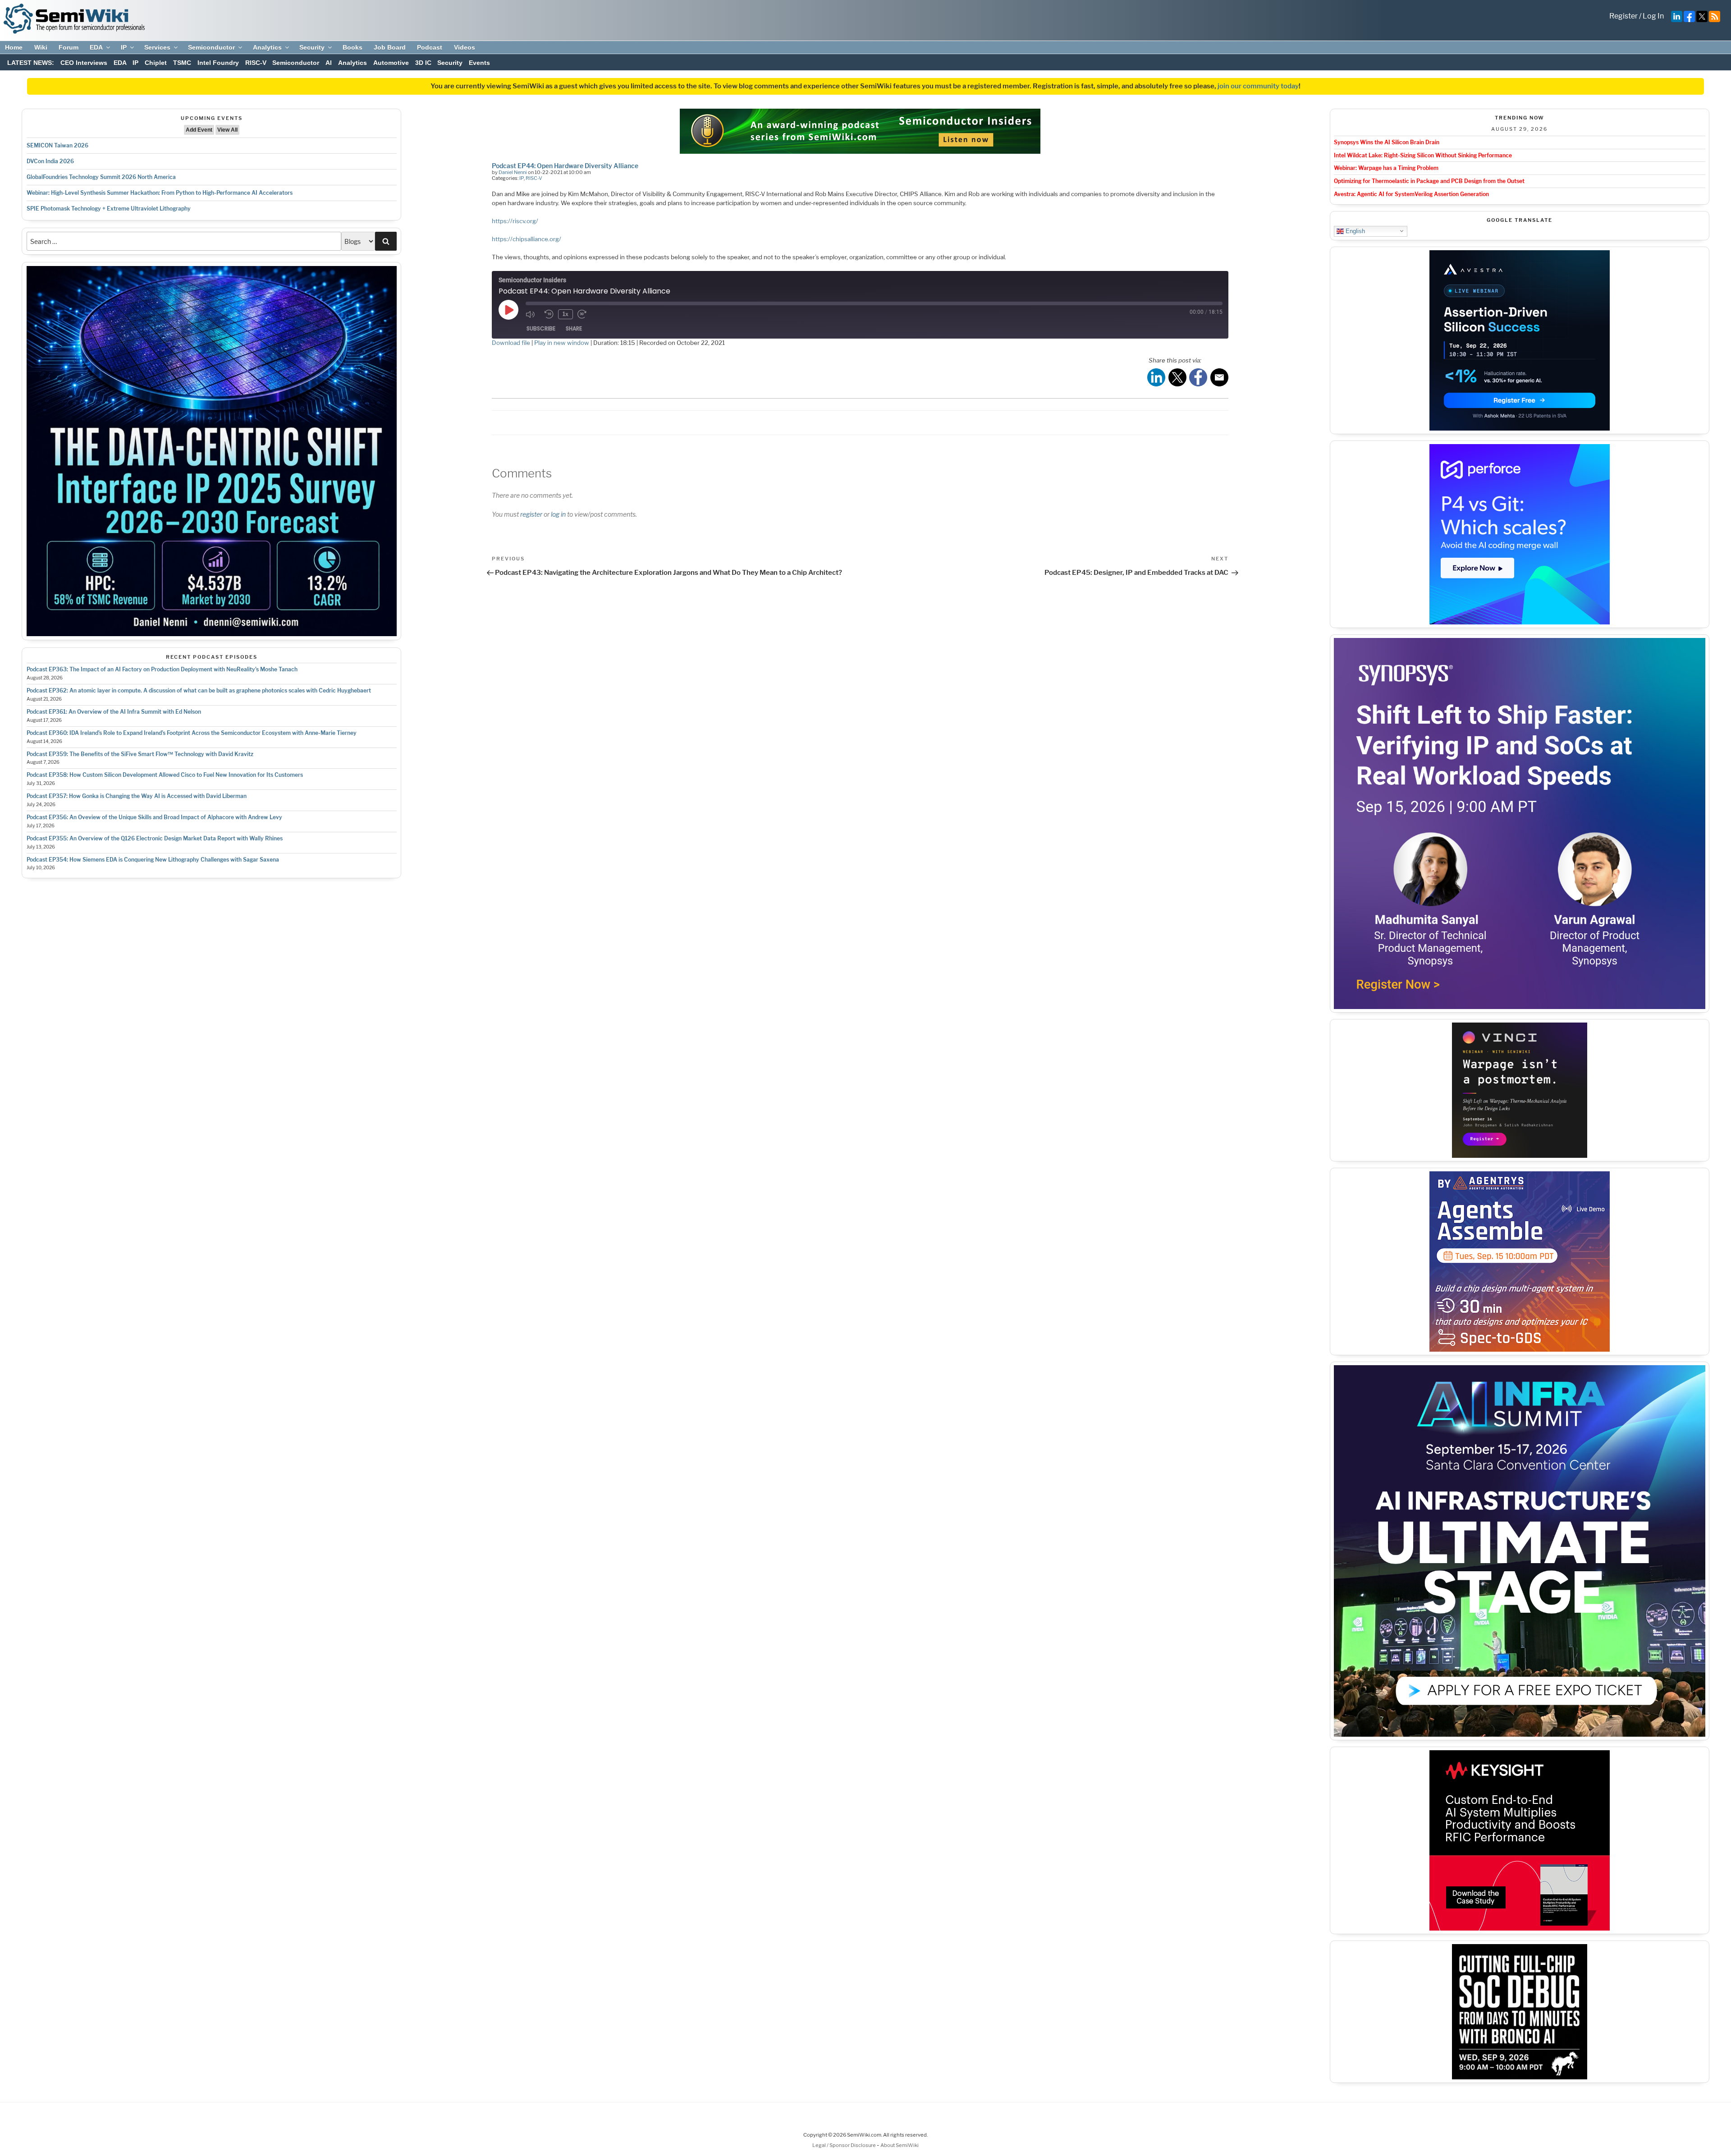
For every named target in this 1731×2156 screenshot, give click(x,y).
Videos (465, 47)
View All (227, 130)
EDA (96, 47)
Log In (1653, 16)
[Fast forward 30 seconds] (585, 314)
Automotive (391, 63)
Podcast (430, 47)
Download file (511, 343)
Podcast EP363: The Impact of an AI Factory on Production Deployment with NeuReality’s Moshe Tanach (162, 669)
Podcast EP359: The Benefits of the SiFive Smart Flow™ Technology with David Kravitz (140, 754)
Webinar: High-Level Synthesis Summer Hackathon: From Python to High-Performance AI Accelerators (160, 193)
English (1354, 231)
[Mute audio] (533, 314)
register (531, 514)
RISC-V (256, 63)
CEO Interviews (84, 63)
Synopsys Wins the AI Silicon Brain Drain (1387, 142)
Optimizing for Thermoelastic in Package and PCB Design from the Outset (1429, 181)
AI (329, 63)
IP (124, 47)
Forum (69, 47)
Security (312, 47)
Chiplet (156, 63)
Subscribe (541, 328)
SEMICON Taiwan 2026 (57, 145)
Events (479, 63)
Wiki (41, 47)
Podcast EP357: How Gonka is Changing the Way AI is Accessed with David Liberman (137, 796)
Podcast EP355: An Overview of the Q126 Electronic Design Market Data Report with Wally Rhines (155, 838)
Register (1623, 16)
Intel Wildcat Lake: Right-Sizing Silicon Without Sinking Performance (1423, 155)
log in (558, 514)
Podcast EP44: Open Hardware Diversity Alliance (565, 166)
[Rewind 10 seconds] (549, 314)
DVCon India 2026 (50, 161)
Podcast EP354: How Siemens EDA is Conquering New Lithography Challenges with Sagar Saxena (153, 860)
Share (574, 328)
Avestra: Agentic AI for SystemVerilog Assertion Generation (1411, 194)
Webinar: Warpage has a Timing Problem (1386, 168)
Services (157, 47)
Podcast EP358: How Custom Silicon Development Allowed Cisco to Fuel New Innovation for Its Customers (165, 775)
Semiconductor (211, 47)
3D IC (423, 63)
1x (566, 314)
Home (14, 47)
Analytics (267, 47)
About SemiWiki (900, 2145)
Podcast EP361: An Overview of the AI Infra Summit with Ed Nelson (114, 712)
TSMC (182, 63)
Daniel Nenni (513, 172)
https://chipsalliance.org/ (527, 239)
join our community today (1258, 86)
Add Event (199, 130)
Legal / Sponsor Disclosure (845, 2145)
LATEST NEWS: (31, 63)
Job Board (390, 47)
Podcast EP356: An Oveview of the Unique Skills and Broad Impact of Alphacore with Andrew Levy (154, 817)
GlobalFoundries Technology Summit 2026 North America (101, 177)
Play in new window (562, 343)
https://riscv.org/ (515, 221)
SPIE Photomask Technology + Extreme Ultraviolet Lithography (109, 209)
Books (353, 47)
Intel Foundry (218, 63)
